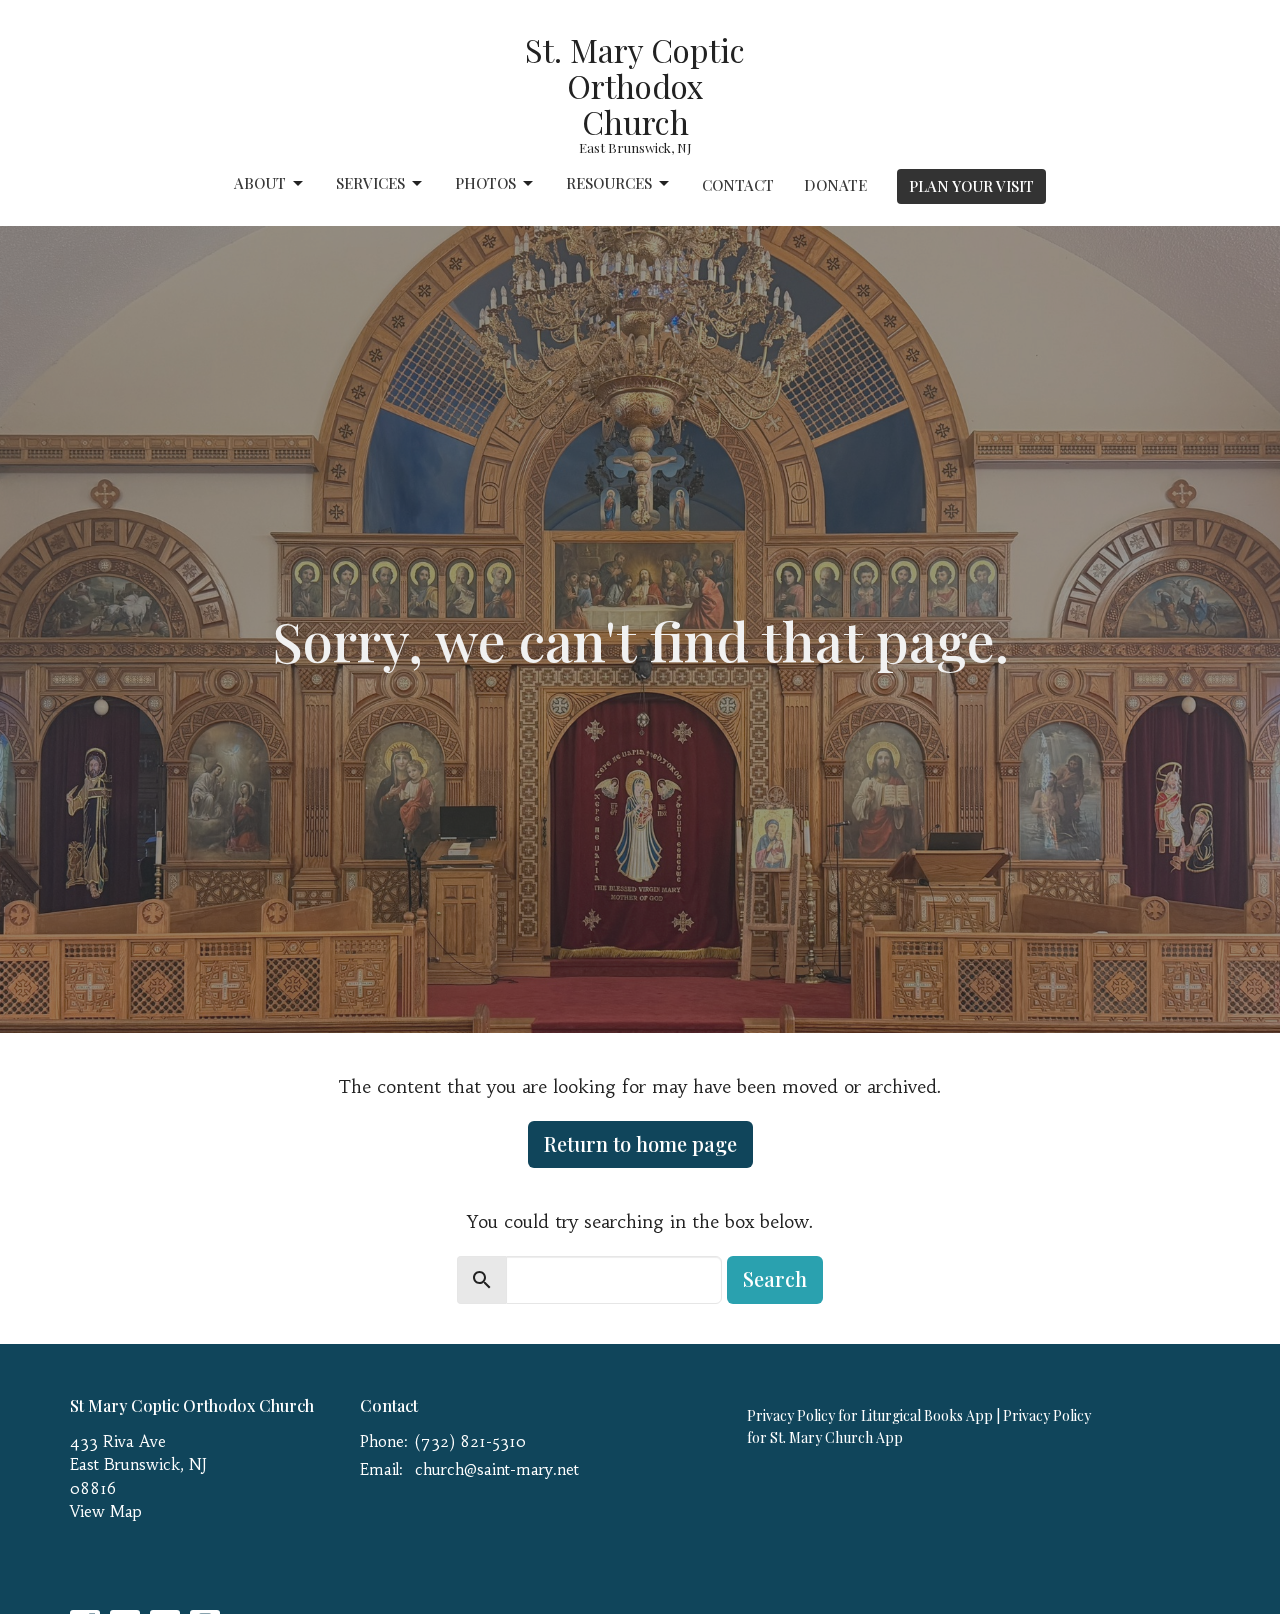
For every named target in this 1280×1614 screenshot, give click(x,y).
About (260, 183)
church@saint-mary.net (497, 1469)
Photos (485, 183)
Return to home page (640, 1143)
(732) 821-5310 (470, 1441)
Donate (835, 185)
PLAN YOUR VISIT (971, 186)
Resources (609, 183)
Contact (738, 185)
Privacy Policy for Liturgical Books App (870, 1415)
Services (370, 183)
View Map (106, 1511)
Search (775, 1278)
